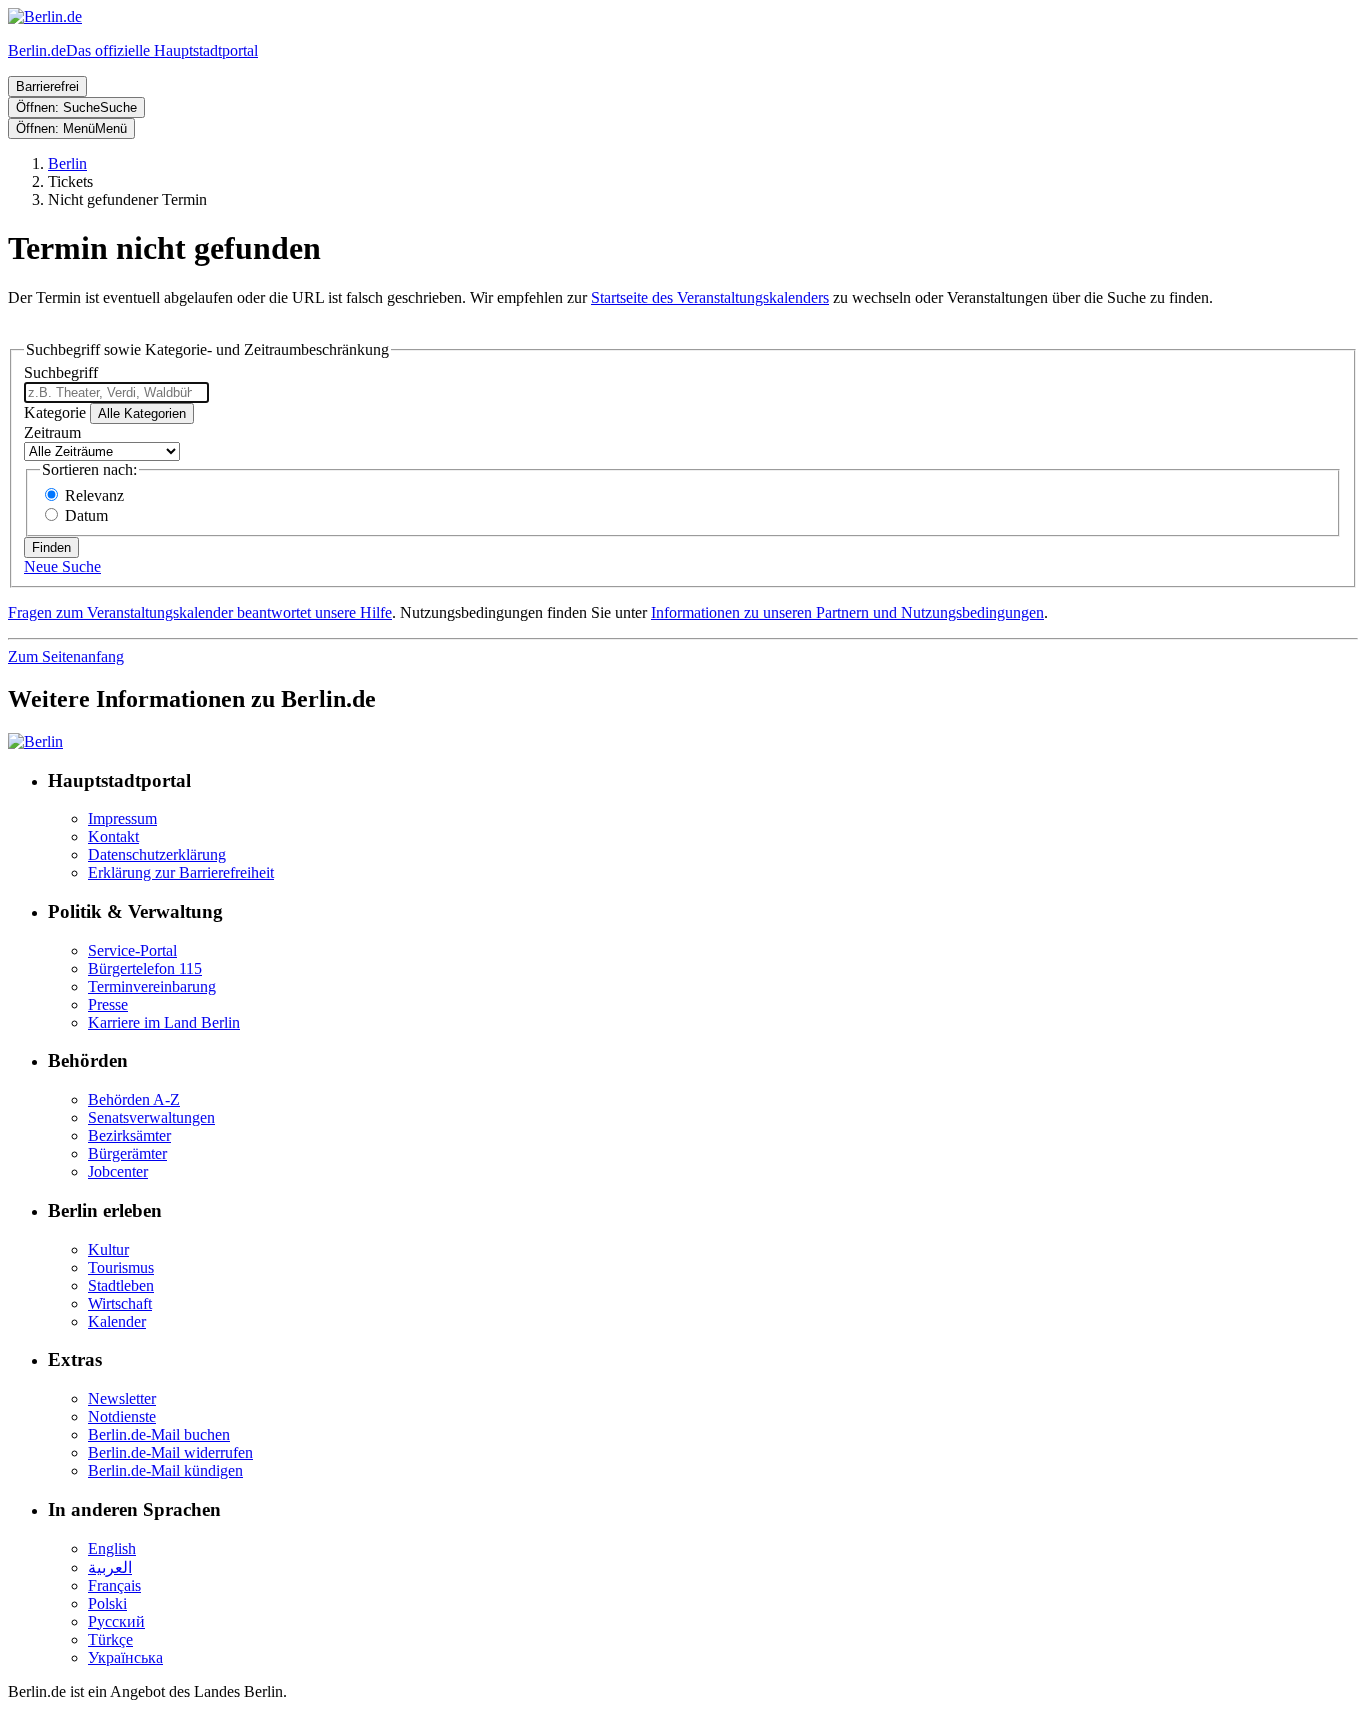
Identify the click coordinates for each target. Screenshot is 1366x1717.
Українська (125, 1657)
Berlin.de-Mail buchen (159, 1434)
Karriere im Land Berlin (164, 1022)
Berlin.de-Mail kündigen (165, 1470)
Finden (51, 547)
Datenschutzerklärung (157, 854)
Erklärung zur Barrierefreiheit (181, 872)
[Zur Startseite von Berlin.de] (35, 741)
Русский (116, 1621)
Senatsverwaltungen (151, 1117)
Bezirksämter (129, 1135)
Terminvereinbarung (152, 986)
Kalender (117, 1321)
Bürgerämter (127, 1153)
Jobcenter (118, 1171)
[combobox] (116, 392)
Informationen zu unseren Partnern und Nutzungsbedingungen (847, 612)
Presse (108, 1004)
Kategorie (55, 412)
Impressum (122, 818)
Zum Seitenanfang (66, 656)
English (112, 1548)
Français (114, 1585)
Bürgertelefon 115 (145, 968)
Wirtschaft (120, 1303)
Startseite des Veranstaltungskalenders (710, 297)
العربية (110, 1567)
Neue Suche (62, 566)
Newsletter (122, 1398)
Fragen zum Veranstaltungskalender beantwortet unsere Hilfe (200, 612)
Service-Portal (132, 950)
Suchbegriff (61, 372)
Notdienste (122, 1416)
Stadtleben (121, 1285)
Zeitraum (52, 432)
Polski (107, 1603)
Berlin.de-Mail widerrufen (170, 1452)
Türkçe (110, 1639)
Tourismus (121, 1267)
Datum (86, 515)
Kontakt (113, 836)
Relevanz (94, 495)
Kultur (108, 1249)
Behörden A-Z (134, 1099)
